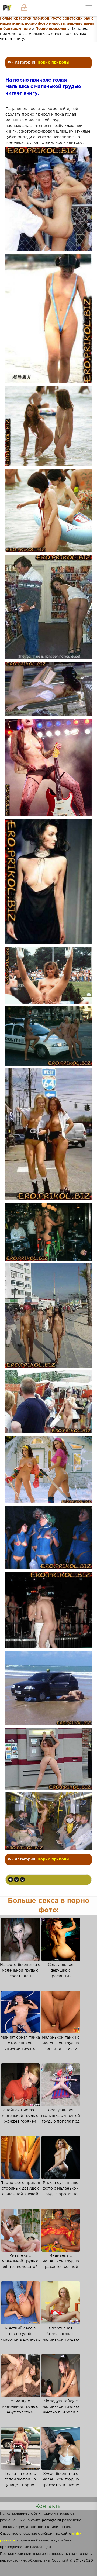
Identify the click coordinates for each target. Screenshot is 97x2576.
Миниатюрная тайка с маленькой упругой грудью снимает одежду (20, 2046)
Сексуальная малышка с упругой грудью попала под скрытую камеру (61, 2119)
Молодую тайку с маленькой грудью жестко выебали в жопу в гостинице (61, 2410)
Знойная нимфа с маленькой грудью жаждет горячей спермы (20, 2119)
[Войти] (24, 8)
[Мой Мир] (22, 1879)
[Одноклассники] (16, 1879)
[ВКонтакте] (11, 1879)
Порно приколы (53, 63)
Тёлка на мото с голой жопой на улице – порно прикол (20, 2482)
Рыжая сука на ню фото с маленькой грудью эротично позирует (61, 2191)
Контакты (48, 2506)
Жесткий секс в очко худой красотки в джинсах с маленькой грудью (20, 2337)
